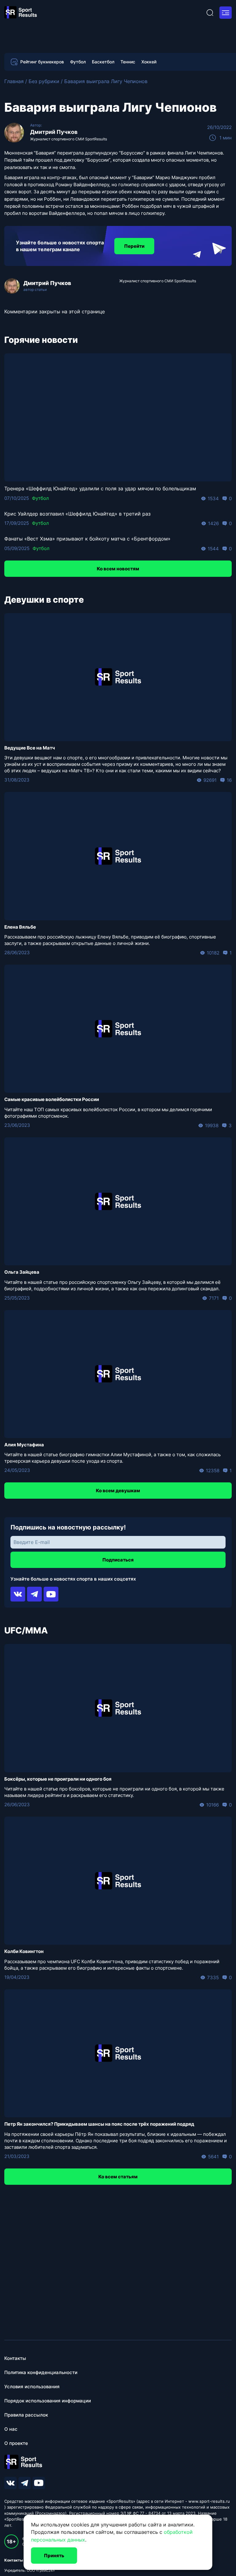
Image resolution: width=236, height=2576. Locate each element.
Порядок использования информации (48, 2401)
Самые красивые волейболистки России (52, 1099)
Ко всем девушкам (118, 1491)
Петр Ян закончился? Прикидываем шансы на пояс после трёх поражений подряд (99, 2124)
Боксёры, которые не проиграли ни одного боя (58, 1779)
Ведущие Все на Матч (30, 748)
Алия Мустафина (24, 1445)
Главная (14, 81)
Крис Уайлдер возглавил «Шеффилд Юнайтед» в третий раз (77, 514)
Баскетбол (103, 62)
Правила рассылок (26, 2415)
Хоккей (149, 62)
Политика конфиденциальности (41, 2372)
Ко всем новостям (118, 569)
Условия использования (32, 2387)
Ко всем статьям (118, 2177)
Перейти (134, 246)
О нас (11, 2429)
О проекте (16, 2443)
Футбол (78, 62)
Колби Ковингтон (24, 1951)
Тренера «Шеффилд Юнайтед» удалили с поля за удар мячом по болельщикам (100, 488)
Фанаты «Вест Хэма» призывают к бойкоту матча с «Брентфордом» (87, 539)
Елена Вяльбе (20, 927)
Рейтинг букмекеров (42, 62)
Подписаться (118, 1560)
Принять (54, 2556)
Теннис (128, 62)
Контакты (15, 2358)
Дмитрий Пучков (54, 132)
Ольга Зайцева (22, 1272)
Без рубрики (44, 81)
